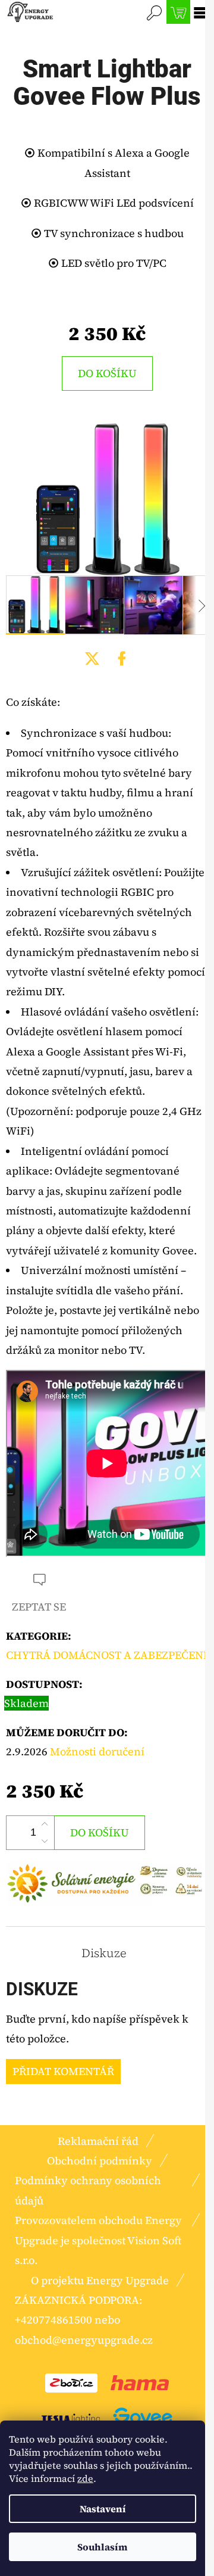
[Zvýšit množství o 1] (45, 1824)
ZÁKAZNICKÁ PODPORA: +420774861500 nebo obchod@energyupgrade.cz (84, 2320)
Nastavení (103, 2509)
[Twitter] (92, 659)
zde (85, 2478)
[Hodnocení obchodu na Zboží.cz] (71, 2382)
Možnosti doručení (97, 1751)
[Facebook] (122, 659)
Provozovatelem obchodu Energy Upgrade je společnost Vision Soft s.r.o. (98, 2240)
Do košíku (107, 373)
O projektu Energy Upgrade (100, 2280)
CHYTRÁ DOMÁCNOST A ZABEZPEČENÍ (107, 1655)
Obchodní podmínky (100, 2161)
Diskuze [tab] (104, 1953)
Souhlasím (103, 2547)
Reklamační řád (98, 2141)
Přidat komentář (63, 2071)
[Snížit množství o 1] (45, 1841)
